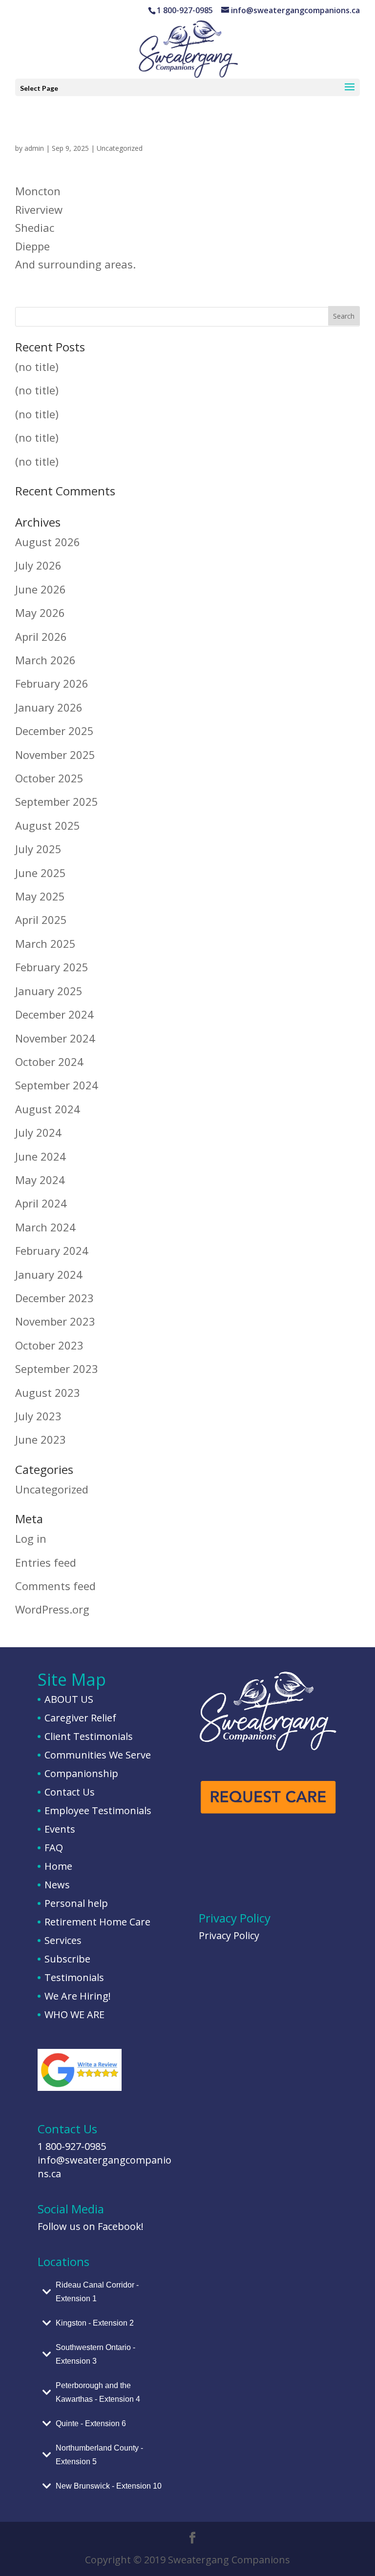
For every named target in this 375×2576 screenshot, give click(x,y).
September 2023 (57, 1369)
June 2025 (41, 873)
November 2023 (55, 1321)
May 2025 (40, 896)
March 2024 (45, 1227)
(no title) (37, 367)
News (57, 1885)
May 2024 (40, 1180)
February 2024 (52, 1250)
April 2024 (41, 1203)
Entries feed (46, 1562)
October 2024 (49, 1062)
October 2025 (49, 778)
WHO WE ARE (74, 2014)
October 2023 (49, 1345)
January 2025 (49, 991)
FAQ (54, 1848)
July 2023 (38, 1416)
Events (60, 1829)
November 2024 (55, 1038)
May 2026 (40, 613)
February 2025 (52, 967)
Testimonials (74, 1977)
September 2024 (57, 1085)
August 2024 (48, 1109)
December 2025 (54, 731)
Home (58, 1866)
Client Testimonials (89, 1736)
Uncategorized (120, 148)
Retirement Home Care (97, 1922)
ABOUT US (69, 1699)
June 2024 (41, 1156)
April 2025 (41, 920)
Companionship (81, 1773)
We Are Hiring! (78, 1996)
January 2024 (49, 1274)
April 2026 (41, 636)
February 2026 (52, 683)
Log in (31, 1538)
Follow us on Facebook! (91, 2226)
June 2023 (41, 1439)
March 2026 (45, 660)
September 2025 (57, 801)
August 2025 (48, 825)
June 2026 (41, 589)
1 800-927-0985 (72, 2146)
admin (34, 148)
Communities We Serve (98, 1755)
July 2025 (38, 849)
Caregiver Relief (80, 1718)
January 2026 (49, 707)
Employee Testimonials (98, 1810)
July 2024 (38, 1132)
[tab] (107, 2292)
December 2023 (54, 1298)
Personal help (76, 1903)
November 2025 (55, 755)
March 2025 (45, 943)
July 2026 (38, 565)
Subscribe (67, 1959)
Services (63, 1940)
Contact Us (70, 1792)
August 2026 (48, 542)
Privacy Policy (229, 1935)
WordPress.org (52, 1609)
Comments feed (55, 1586)
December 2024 (54, 1014)
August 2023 (48, 1392)
